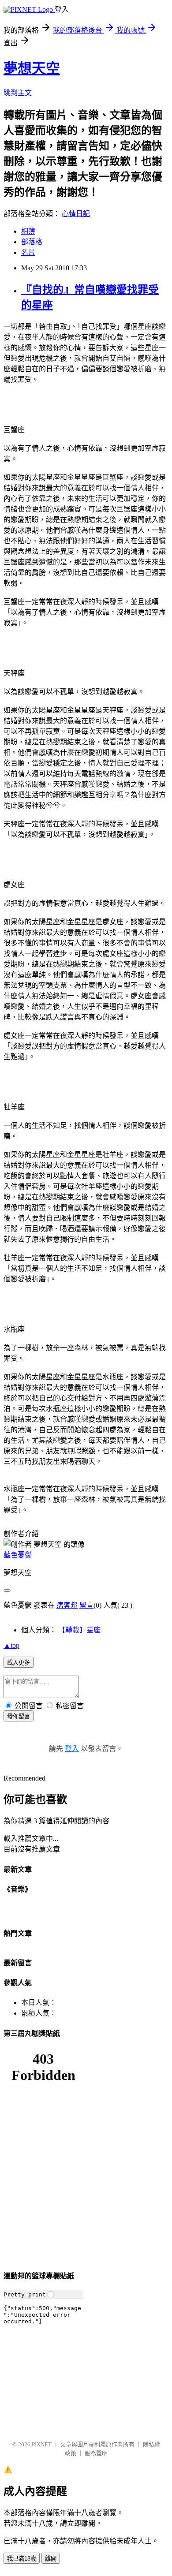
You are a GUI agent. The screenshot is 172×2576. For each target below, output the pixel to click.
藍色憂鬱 (18, 1555)
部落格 (32, 242)
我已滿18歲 (22, 2559)
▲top (11, 1645)
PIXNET (42, 2444)
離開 (51, 2559)
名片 (28, 252)
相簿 (28, 231)
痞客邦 (67, 1605)
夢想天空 (32, 68)
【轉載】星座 (79, 1630)
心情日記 (76, 214)
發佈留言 (19, 1716)
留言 (86, 1605)
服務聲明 (96, 2453)
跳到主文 (18, 93)
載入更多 (19, 1663)
